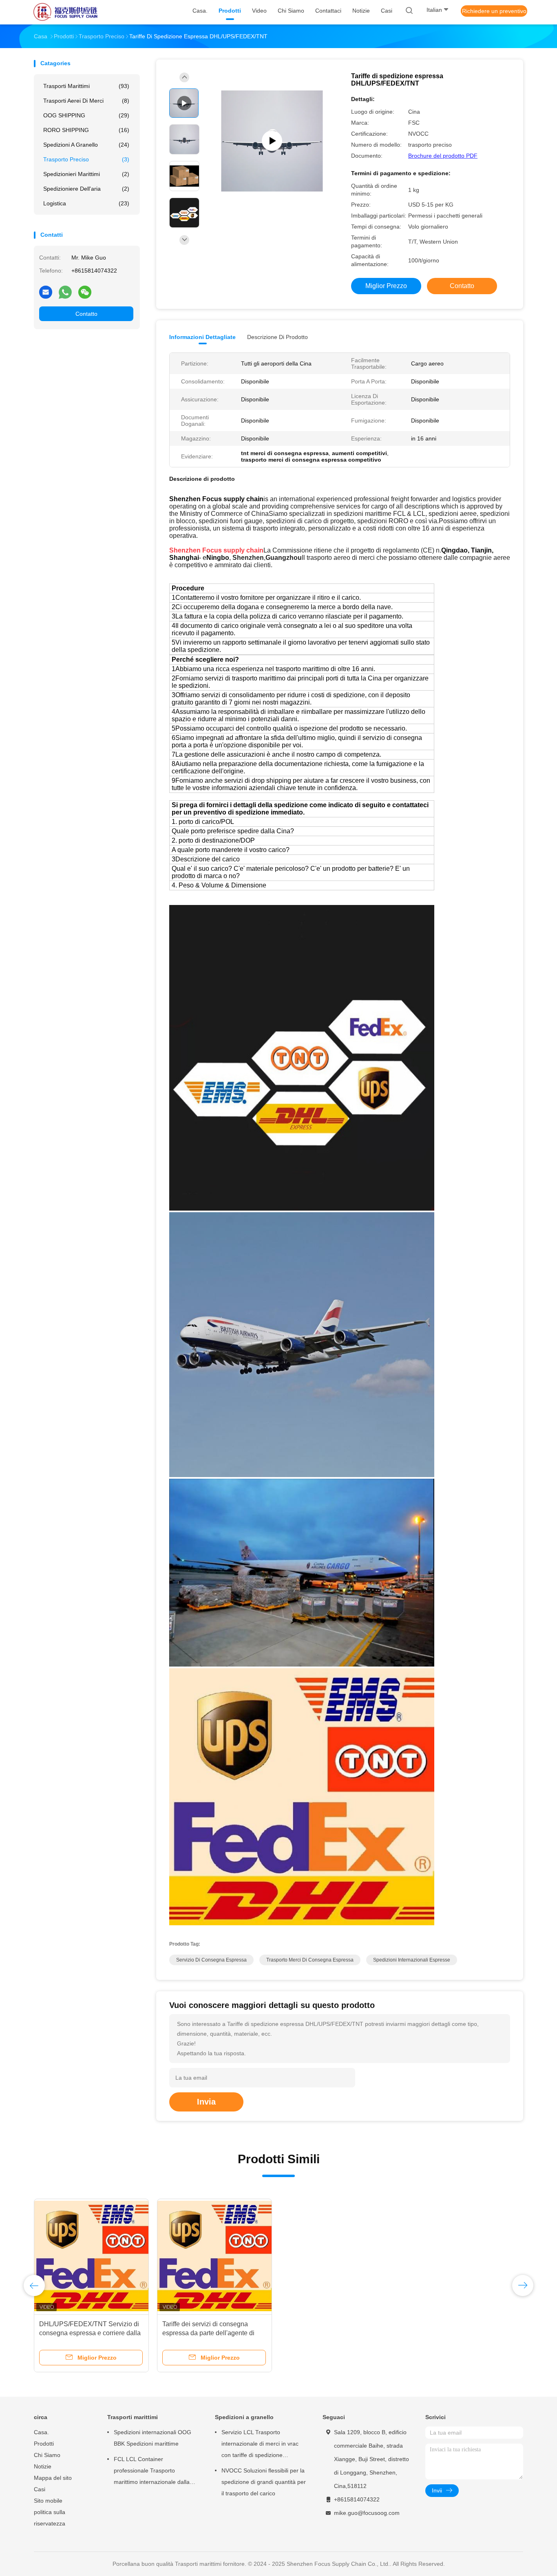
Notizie (43, 2466)
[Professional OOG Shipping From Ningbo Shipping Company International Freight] (272, 141)
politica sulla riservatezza (50, 2518)
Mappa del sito (53, 2478)
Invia (206, 2102)
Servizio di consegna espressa (211, 1960)
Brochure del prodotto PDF (443, 156)
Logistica (86, 203)
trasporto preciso (86, 159)
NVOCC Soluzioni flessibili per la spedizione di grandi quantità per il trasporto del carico (264, 2482)
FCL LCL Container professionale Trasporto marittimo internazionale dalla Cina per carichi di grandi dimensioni (152, 2472)
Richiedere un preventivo (494, 11)
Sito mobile (48, 2501)
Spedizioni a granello (86, 145)
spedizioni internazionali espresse (412, 1960)
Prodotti (44, 2444)
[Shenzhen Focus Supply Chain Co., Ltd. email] (46, 292)
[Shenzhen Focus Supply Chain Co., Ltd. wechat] (85, 292)
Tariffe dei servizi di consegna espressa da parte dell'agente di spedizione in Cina (208, 2333)
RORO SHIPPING (86, 130)
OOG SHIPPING (86, 115)
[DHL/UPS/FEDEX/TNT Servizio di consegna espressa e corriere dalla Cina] (91, 2256)
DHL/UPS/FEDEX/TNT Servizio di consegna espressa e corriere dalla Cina (90, 2333)
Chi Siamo (47, 2455)
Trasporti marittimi (86, 86)
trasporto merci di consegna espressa (310, 1960)
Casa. (41, 2432)
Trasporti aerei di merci (86, 101)
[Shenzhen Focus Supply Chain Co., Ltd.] (66, 12)
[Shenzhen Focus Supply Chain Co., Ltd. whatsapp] (65, 292)
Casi (40, 2489)
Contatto (86, 314)
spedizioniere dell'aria (86, 189)
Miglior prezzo (386, 286)
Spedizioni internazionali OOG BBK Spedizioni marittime (153, 2438)
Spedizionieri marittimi (86, 174)
